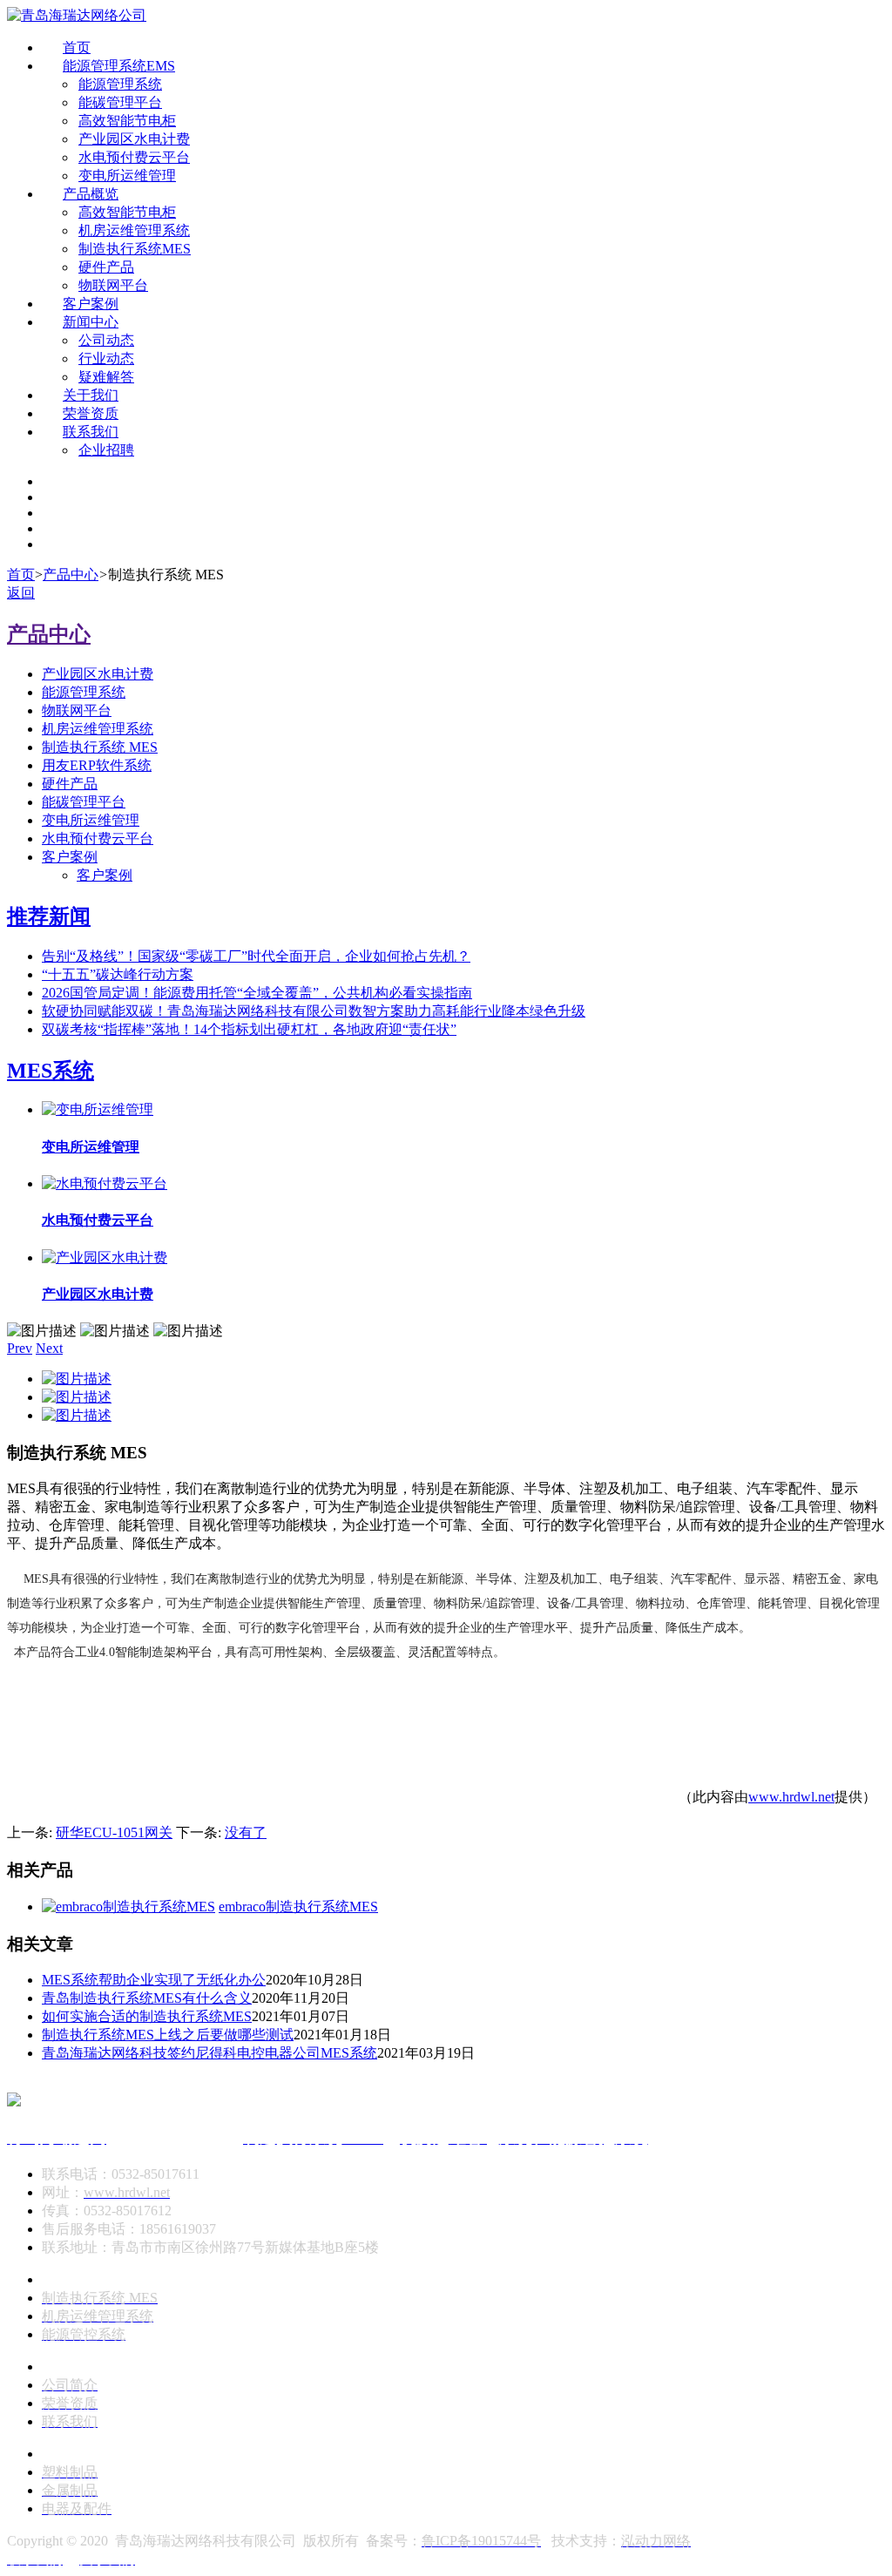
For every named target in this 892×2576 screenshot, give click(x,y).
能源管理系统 (120, 84)
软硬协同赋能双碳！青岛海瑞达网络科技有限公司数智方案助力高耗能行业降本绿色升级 (314, 1011)
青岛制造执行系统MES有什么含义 (147, 1998)
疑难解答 (106, 377)
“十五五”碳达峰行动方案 (118, 974)
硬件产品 (106, 267)
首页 (77, 47)
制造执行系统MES (135, 249)
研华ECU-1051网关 (114, 1832)
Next (49, 1348)
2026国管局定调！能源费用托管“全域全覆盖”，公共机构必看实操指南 (257, 993)
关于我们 (91, 395)
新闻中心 (91, 322)
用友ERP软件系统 (97, 765)
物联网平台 (113, 285)
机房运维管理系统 (134, 230)
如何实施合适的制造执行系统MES (147, 2016)
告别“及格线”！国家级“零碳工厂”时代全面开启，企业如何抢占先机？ (256, 956)
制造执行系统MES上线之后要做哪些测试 (168, 2035)
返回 (21, 593)
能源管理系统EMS (119, 66)
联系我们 (91, 432)
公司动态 (106, 340)
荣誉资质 (91, 413)
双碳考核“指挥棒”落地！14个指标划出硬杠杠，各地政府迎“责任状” (249, 1029)
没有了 (246, 1832)
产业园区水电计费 (134, 139)
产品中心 (71, 575)
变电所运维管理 (127, 176)
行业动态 (106, 358)
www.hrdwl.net (791, 1797)
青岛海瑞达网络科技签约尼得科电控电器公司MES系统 (209, 2053)
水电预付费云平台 (134, 157)
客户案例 (91, 304)
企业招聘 (106, 450)
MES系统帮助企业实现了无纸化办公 (154, 1980)
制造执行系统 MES (100, 747)
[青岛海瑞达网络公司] (77, 15)
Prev (20, 1348)
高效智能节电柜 (127, 121)
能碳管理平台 (120, 102)
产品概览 (91, 194)
